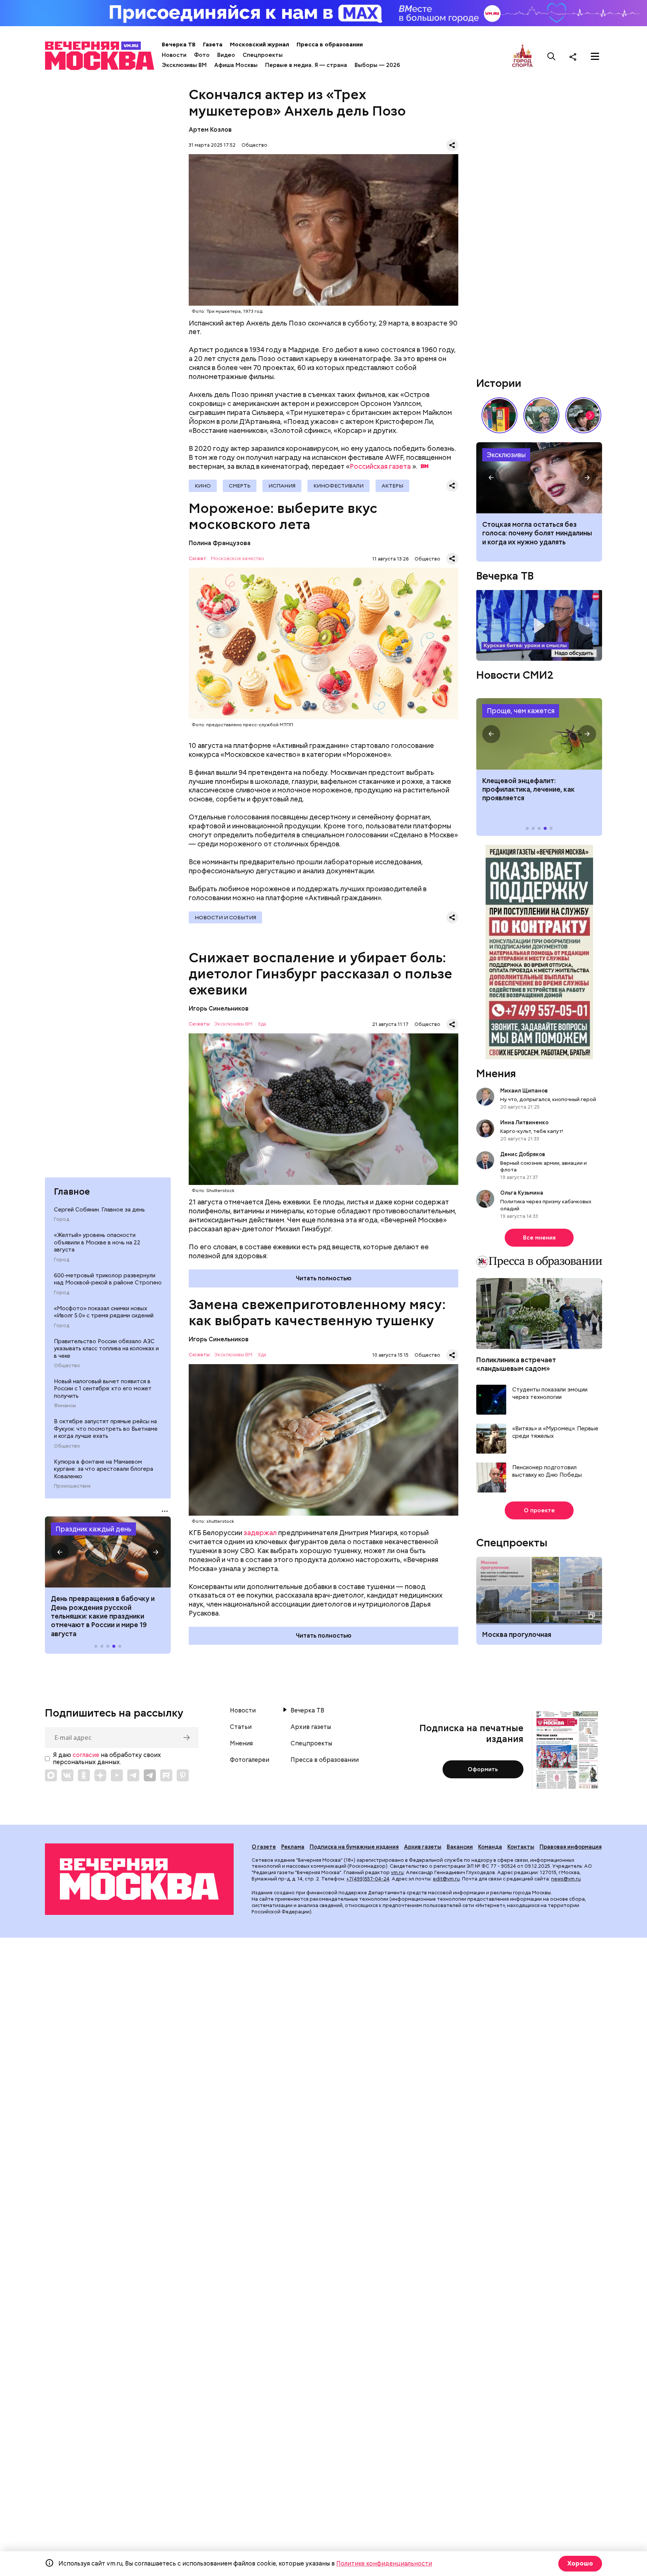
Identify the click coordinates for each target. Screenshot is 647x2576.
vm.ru (397, 1872)
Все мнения (539, 1238)
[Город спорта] (523, 56)
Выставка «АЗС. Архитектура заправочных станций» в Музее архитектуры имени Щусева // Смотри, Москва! (499, 415)
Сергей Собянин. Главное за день (99, 1210)
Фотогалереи (250, 1760)
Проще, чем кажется (521, 711)
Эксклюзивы (506, 455)
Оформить (483, 1769)
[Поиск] (552, 56)
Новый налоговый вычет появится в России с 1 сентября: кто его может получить (103, 1389)
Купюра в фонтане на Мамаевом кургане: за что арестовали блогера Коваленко (104, 1469)
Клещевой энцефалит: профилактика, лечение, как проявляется (539, 734)
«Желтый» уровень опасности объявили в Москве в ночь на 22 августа (97, 1242)
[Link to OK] (84, 1775)
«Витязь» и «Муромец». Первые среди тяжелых (555, 1432)
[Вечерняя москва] (139, 1879)
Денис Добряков (523, 1154)
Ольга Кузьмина (523, 1193)
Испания (282, 486)
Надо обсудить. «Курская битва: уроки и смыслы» (539, 625)
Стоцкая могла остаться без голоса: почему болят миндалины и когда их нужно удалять (537, 533)
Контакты (521, 1847)
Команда (490, 1847)
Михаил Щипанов (524, 1091)
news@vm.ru (566, 1879)
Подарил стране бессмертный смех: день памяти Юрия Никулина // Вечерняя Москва (541, 415)
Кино (203, 486)
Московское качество (238, 559)
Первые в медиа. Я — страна (306, 65)
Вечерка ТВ (179, 45)
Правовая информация (571, 1847)
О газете (264, 1847)
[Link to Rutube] (166, 1775)
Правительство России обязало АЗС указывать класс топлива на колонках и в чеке (106, 1349)
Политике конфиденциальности (384, 2563)
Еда (262, 1024)
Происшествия (72, 1486)
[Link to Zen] (100, 1775)
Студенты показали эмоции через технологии (550, 1394)
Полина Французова (220, 543)
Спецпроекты (263, 55)
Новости (174, 55)
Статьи (241, 1727)
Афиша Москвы (236, 65)
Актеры (392, 486)
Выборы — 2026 (377, 65)
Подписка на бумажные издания (354, 1847)
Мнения (496, 1073)
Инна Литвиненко (524, 1122)
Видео (226, 55)
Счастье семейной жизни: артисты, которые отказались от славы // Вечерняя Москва (583, 415)
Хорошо (580, 2563)
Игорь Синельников (219, 1009)
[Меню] (595, 56)
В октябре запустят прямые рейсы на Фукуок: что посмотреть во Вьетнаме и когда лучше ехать (106, 1429)
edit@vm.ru (446, 1879)
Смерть (240, 486)
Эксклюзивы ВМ (184, 65)
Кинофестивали (338, 486)
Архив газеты (311, 1727)
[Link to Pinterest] (183, 1775)
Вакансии (460, 1847)
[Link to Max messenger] (51, 1775)
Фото (202, 55)
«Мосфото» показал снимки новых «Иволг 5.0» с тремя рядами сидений (104, 1312)
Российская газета (380, 466)
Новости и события (225, 917)
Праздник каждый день (93, 1529)
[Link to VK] (67, 1775)
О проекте (539, 1510)
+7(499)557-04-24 (368, 1879)
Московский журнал (259, 45)
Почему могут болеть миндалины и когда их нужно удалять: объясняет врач (539, 478)
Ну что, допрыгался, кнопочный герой (548, 1099)
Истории (499, 383)
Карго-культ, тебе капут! (532, 1131)
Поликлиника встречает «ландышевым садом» (516, 1364)
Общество (67, 1366)
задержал (260, 1533)
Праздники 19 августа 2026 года (108, 1552)
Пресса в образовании (330, 45)
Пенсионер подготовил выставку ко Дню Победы (547, 1471)
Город (62, 1219)
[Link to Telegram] (133, 1775)
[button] (60, 1552)
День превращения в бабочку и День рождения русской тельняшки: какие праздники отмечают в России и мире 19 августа (103, 1616)
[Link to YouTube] (117, 1775)
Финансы (65, 1406)
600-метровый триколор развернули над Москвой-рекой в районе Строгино (108, 1279)
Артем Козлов (210, 130)
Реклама (293, 1847)
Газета (213, 45)
